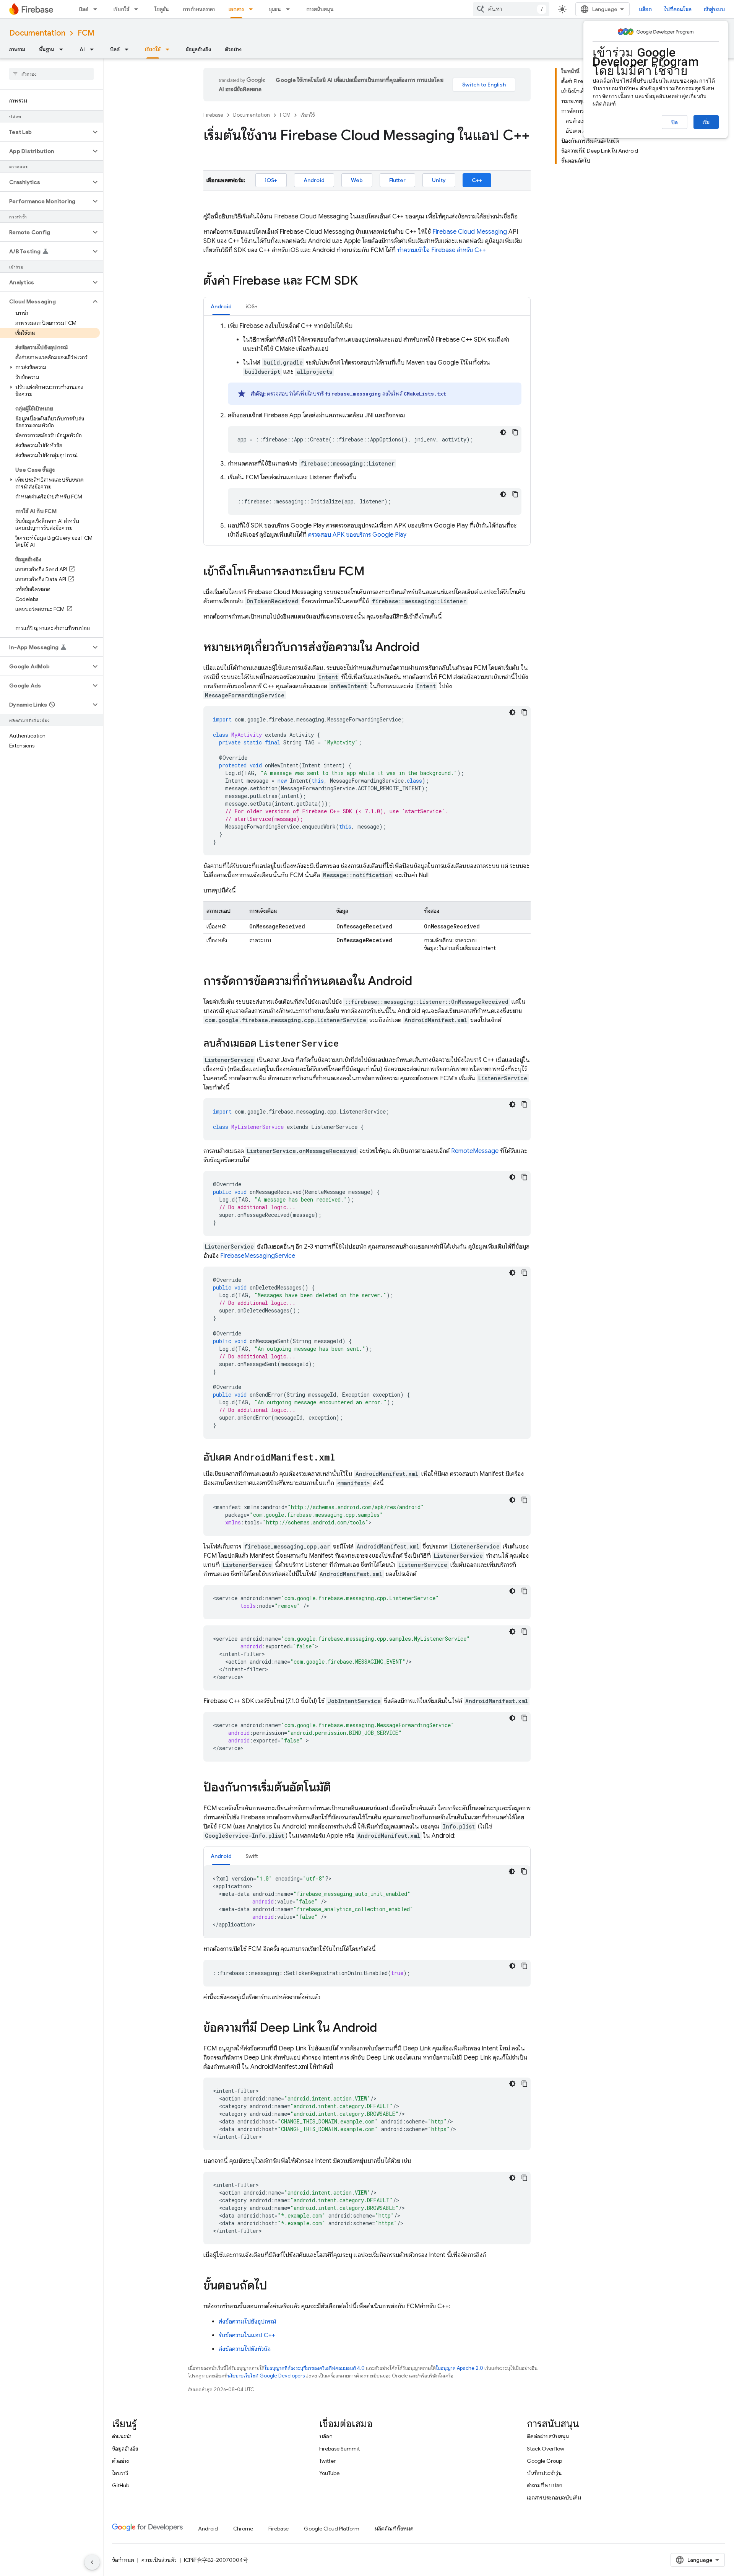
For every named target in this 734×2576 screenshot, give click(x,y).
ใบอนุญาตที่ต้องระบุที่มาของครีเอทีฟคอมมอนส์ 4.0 (315, 2368)
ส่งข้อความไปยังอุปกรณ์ (248, 2322)
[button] (45, 132)
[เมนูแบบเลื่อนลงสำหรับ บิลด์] (97, 9)
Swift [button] (252, 1856)
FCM (86, 33)
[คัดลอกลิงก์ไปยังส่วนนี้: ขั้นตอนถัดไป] (275, 2286)
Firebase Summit (339, 2449)
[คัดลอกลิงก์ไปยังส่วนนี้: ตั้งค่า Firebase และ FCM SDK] (365, 282)
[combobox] (511, 9)
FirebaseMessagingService (258, 1256)
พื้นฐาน (47, 49)
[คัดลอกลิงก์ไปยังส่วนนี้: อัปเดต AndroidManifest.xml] (343, 1458)
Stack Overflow (546, 2449)
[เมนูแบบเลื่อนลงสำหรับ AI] (94, 49)
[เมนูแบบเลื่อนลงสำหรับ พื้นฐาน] (63, 49)
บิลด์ (84, 9)
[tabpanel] (367, 430)
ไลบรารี (120, 2473)
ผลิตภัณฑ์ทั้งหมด (394, 2529)
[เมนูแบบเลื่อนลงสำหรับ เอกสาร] (253, 9)
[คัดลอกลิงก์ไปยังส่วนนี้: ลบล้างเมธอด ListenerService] (346, 1044)
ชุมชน (275, 9)
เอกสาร (236, 9)
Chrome (243, 2529)
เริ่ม (706, 122)
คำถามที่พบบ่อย (545, 2485)
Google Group (544, 2461)
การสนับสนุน (320, 9)
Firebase (213, 115)
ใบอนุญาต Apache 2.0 (460, 2368)
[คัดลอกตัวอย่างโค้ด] (515, 432)
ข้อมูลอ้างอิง (198, 49)
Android (314, 180)
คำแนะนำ (122, 2436)
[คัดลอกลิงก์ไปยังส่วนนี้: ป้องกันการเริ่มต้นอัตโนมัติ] (339, 1788)
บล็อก (645, 9)
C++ (477, 180)
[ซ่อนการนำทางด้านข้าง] (92, 2562)
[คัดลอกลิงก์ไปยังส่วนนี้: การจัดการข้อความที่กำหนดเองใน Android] (420, 982)
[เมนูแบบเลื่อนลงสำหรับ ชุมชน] (290, 9)
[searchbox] (51, 74)
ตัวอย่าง (233, 49)
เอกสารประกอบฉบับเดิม (554, 2498)
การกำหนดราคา (199, 9)
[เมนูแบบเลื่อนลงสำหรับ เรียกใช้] (138, 9)
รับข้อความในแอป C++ (247, 2335)
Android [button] (221, 306)
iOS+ (271, 180)
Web (357, 180)
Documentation (37, 33)
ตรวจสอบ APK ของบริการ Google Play (357, 535)
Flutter (397, 180)
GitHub (121, 2485)
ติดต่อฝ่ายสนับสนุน (548, 2436)
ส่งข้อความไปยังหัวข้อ (245, 2349)
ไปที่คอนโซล (678, 9)
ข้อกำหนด (123, 2560)
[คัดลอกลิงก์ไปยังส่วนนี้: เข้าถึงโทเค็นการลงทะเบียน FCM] (372, 572)
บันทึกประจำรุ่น (544, 2473)
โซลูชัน (162, 9)
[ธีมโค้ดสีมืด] (503, 432)
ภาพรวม (17, 49)
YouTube (329, 2473)
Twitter (327, 2461)
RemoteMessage (475, 1151)
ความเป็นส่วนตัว (159, 2560)
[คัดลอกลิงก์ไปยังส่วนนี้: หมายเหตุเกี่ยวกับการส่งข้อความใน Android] (427, 648)
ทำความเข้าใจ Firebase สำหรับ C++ (442, 250)
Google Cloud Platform (332, 2529)
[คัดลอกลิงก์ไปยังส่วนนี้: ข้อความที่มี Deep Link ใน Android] (385, 2029)
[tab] (221, 306)
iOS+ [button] (252, 306)
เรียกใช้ (121, 9)
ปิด (675, 122)
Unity (439, 180)
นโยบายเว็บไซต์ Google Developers (266, 2376)
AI (82, 49)
